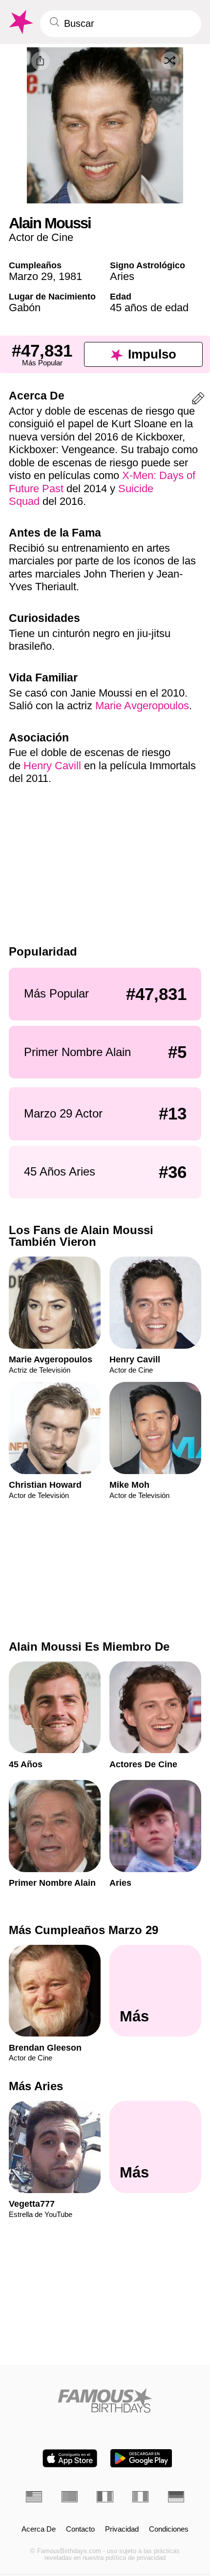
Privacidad (122, 2529)
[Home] (105, 2400)
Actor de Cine (41, 237)
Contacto (80, 2529)
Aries (122, 276)
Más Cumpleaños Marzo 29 (84, 1930)
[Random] (170, 60)
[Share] (41, 61)
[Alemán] (176, 2496)
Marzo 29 (31, 276)
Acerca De (39, 2529)
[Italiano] (140, 2496)
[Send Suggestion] (198, 400)
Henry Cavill (52, 766)
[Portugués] (70, 2496)
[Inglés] (34, 2496)
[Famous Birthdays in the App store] (70, 2458)
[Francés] (105, 2496)
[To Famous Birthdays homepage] (20, 22)
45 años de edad (149, 308)
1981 (70, 276)
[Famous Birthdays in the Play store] (141, 2458)
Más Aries (36, 2086)
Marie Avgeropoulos (142, 706)
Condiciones (169, 2529)
